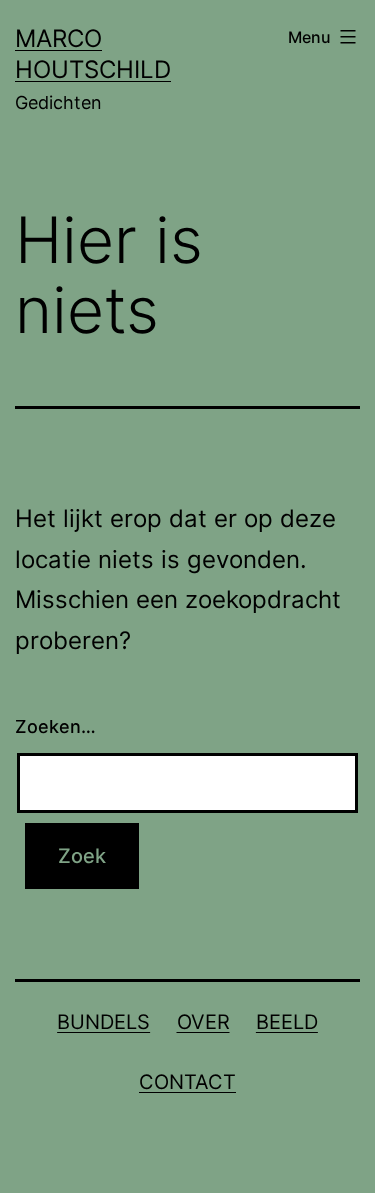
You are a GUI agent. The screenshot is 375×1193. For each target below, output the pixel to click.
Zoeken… (55, 726)
